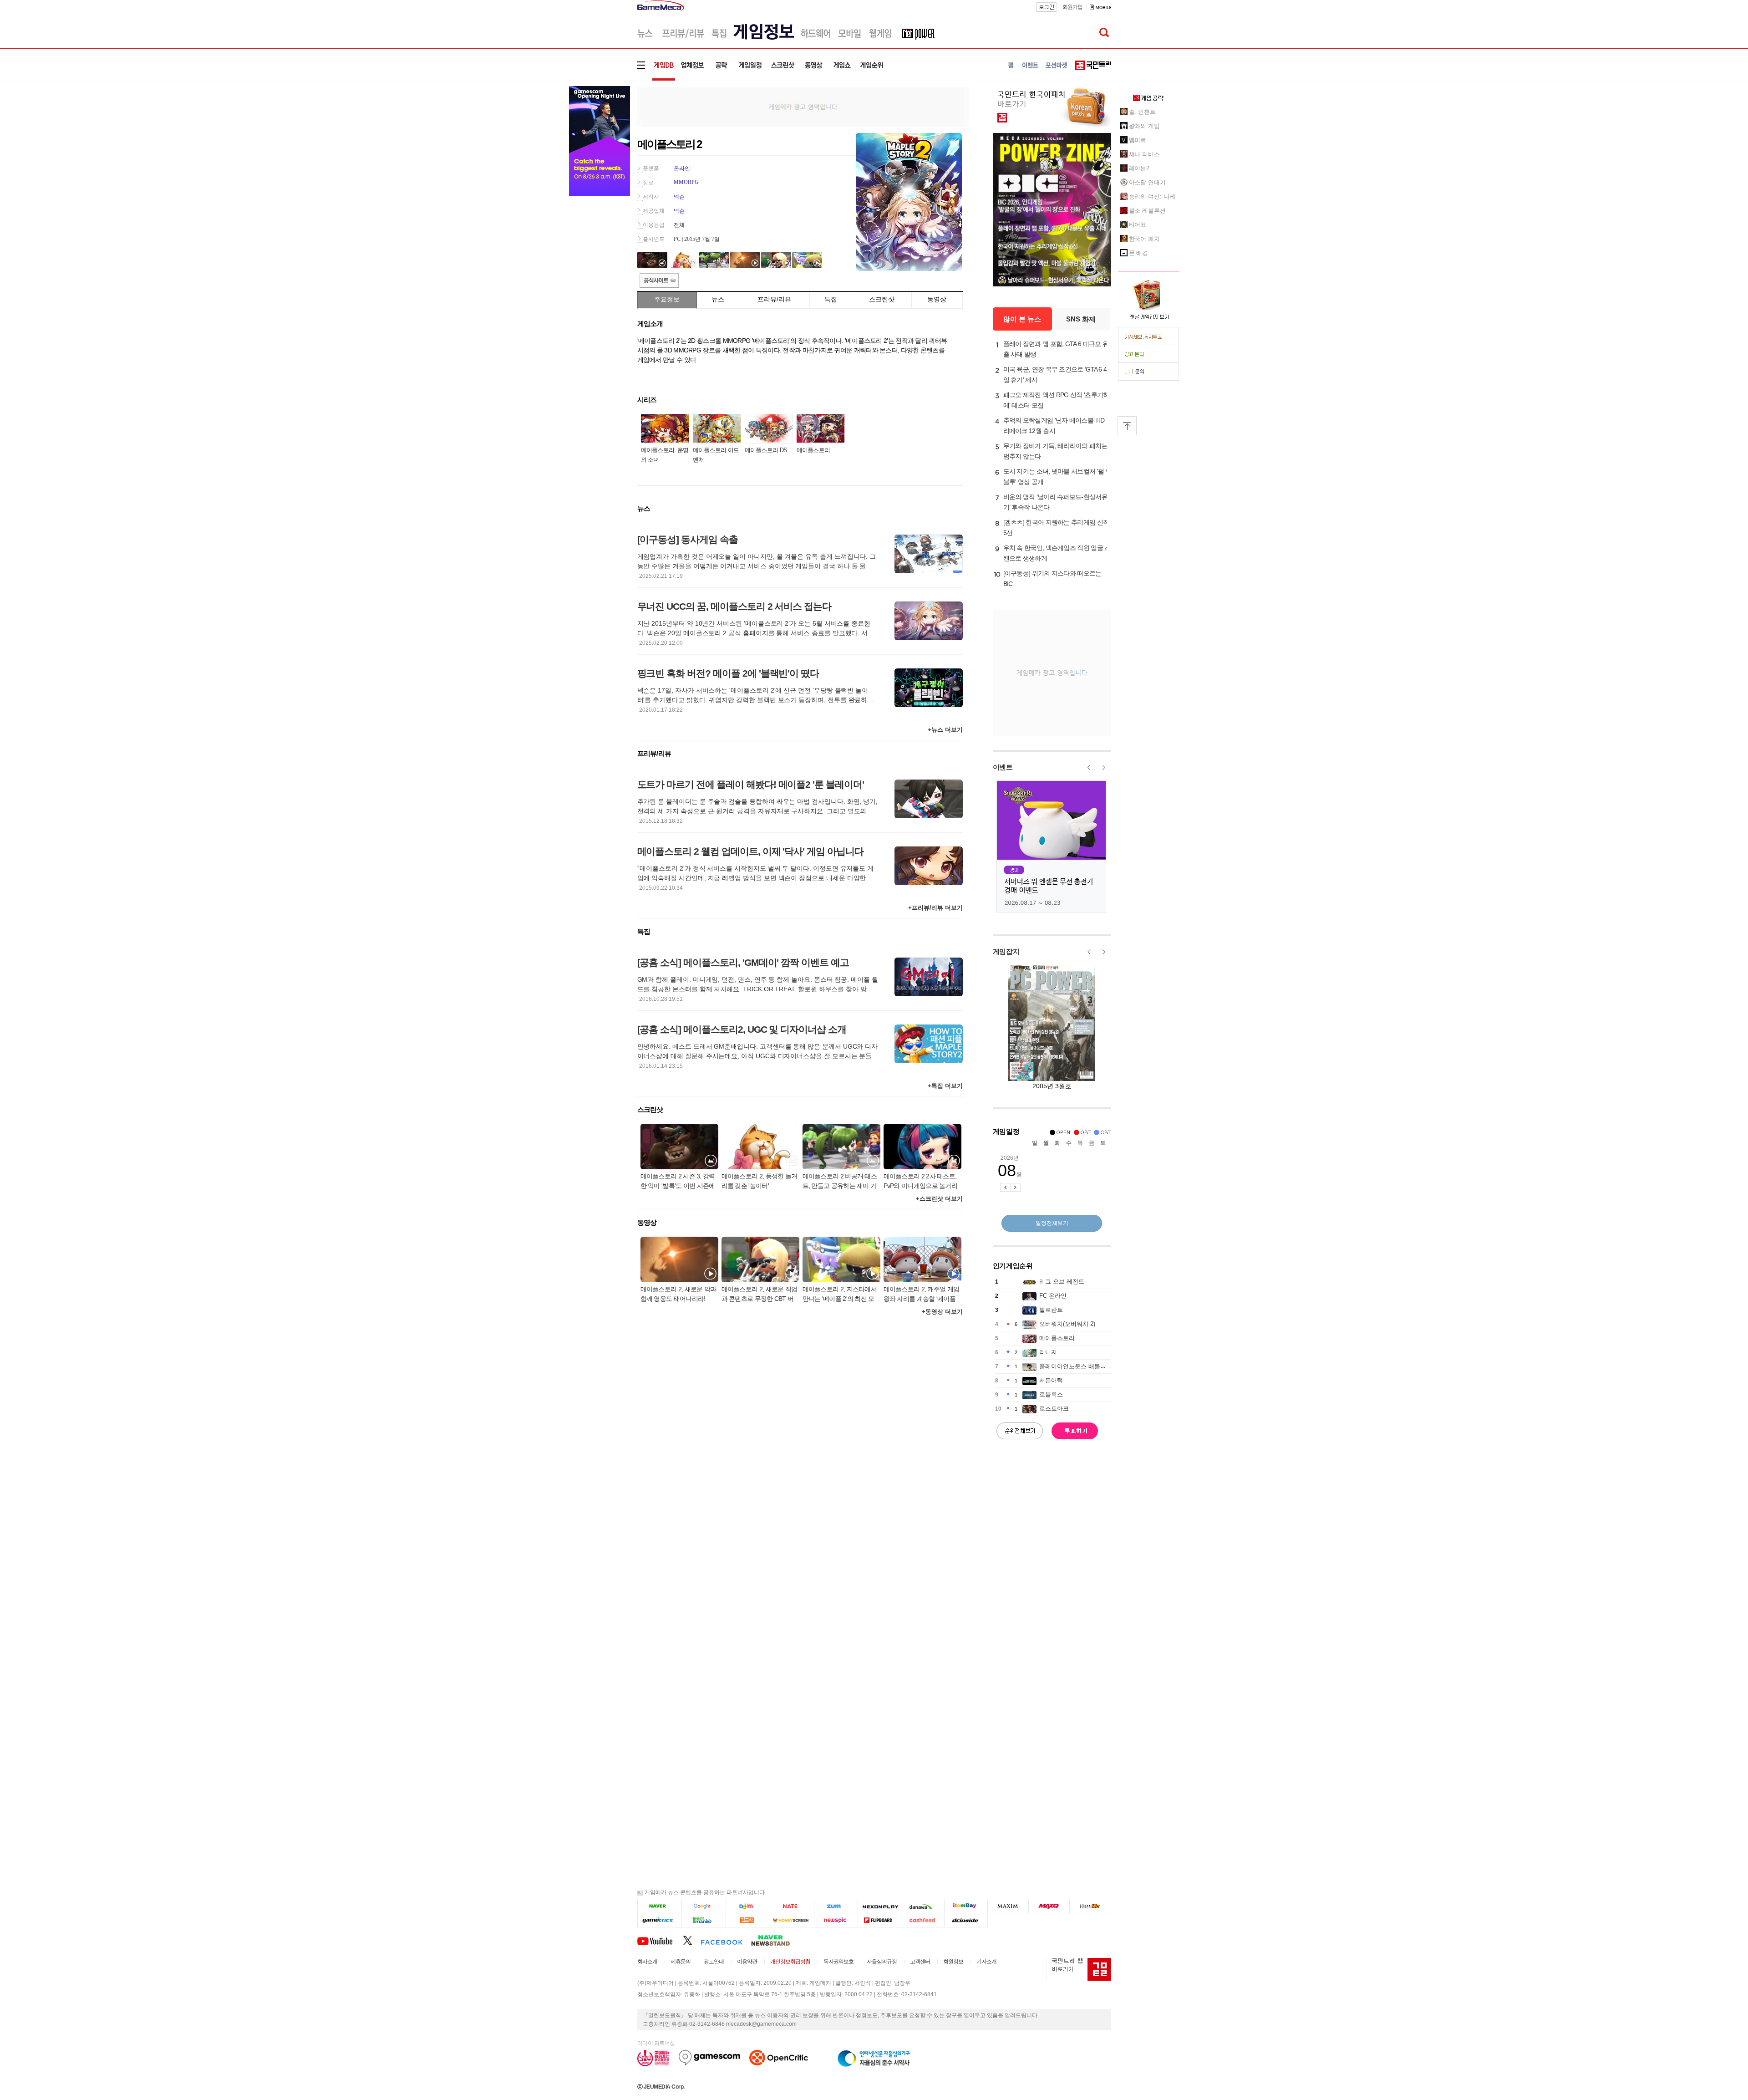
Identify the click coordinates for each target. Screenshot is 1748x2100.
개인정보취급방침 (790, 1962)
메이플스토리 (813, 450)
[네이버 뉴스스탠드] (775, 1940)
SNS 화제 (1081, 319)
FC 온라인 (1053, 1296)
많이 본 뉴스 (1022, 319)
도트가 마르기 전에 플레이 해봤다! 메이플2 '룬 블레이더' (751, 784)
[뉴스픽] (836, 1920)
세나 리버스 (1144, 154)
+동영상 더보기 (942, 1312)
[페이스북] (726, 1940)
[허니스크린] (792, 1920)
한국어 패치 (1144, 239)
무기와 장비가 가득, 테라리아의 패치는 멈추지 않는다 (1055, 451)
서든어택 (1051, 1380)
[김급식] (748, 1920)
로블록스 (1051, 1394)
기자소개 (986, 1962)
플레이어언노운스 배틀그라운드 (1082, 1366)
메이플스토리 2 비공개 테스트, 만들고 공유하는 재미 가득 (840, 1182)
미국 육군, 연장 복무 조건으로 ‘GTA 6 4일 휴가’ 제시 (1055, 375)
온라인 (682, 168)
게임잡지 (1006, 951)
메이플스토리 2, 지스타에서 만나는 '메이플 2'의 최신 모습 (840, 1295)
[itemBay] (966, 1906)
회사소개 (647, 1962)
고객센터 (920, 1962)
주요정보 (667, 299)
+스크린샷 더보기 (939, 1199)
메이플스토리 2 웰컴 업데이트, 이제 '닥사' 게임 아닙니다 (750, 851)
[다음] (748, 1906)
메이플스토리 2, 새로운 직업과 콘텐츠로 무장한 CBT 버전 (760, 1295)
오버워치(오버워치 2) (1067, 1324)
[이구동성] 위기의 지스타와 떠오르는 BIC (1052, 579)
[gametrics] (659, 1920)
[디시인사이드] (966, 1920)
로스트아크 (1054, 1409)
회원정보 (953, 1962)
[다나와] (922, 1906)
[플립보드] (879, 1920)
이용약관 (747, 1962)
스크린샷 (882, 299)
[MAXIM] (1008, 1906)
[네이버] (659, 1906)
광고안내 (714, 1962)
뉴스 (718, 299)
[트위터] (692, 1940)
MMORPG (686, 182)
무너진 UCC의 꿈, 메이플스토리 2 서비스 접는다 (734, 606)
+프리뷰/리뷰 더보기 (935, 908)
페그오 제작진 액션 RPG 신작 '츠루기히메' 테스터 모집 (1056, 400)
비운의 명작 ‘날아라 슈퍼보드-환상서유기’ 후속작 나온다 (1055, 502)
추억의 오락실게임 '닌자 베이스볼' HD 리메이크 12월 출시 (1054, 426)
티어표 (1138, 225)
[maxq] (1049, 1906)
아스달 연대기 (1147, 182)
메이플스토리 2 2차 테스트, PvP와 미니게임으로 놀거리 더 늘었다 (921, 1182)
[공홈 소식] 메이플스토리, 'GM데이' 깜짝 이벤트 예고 (743, 962)
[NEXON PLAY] (879, 1906)
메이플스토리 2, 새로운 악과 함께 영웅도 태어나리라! (678, 1294)
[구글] (704, 1906)
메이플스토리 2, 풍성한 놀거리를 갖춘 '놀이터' (760, 1181)
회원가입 (1072, 7)
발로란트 (1051, 1310)
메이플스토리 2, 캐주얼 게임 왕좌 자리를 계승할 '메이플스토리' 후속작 (922, 1295)
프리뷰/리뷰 (774, 299)
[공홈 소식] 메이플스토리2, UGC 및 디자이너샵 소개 (742, 1029)
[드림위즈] (1090, 1906)
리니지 (1048, 1352)
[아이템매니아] (704, 1920)
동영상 (937, 299)
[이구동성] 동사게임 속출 (688, 539)
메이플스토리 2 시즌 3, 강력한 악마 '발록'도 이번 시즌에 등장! (678, 1182)
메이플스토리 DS (766, 450)
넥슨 (679, 197)
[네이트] (792, 1906)
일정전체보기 (1052, 1223)
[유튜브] (660, 1940)
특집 (831, 299)
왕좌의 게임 (1144, 126)
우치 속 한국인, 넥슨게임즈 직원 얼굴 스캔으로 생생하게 (1057, 553)
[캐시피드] (922, 1920)
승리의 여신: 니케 (1152, 196)
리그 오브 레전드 (1062, 1282)
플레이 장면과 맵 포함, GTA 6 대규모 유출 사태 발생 (1056, 349)
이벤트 (1003, 767)
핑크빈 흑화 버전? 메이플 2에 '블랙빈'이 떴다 (728, 673)
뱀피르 (1138, 140)
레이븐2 (1139, 168)
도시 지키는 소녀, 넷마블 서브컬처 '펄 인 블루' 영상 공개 (1057, 477)
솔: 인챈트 (1142, 112)
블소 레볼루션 (1147, 211)
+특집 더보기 (945, 1086)
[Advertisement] (803, 106)
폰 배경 (1139, 253)
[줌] (836, 1906)
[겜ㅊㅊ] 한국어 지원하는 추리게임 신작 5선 (1056, 528)
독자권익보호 (838, 1962)
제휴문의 (681, 1962)
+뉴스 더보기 (945, 730)
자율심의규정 (882, 1962)
